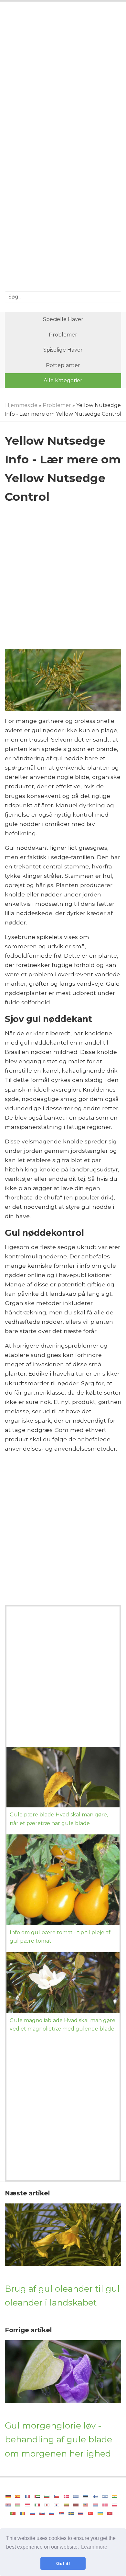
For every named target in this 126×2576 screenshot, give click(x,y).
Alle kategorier (63, 380)
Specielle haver (63, 319)
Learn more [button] (94, 2547)
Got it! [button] (63, 2563)
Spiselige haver (63, 350)
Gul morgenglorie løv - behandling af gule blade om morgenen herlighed (58, 2439)
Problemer (63, 335)
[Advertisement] (63, 77)
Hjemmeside (21, 405)
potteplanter (63, 365)
